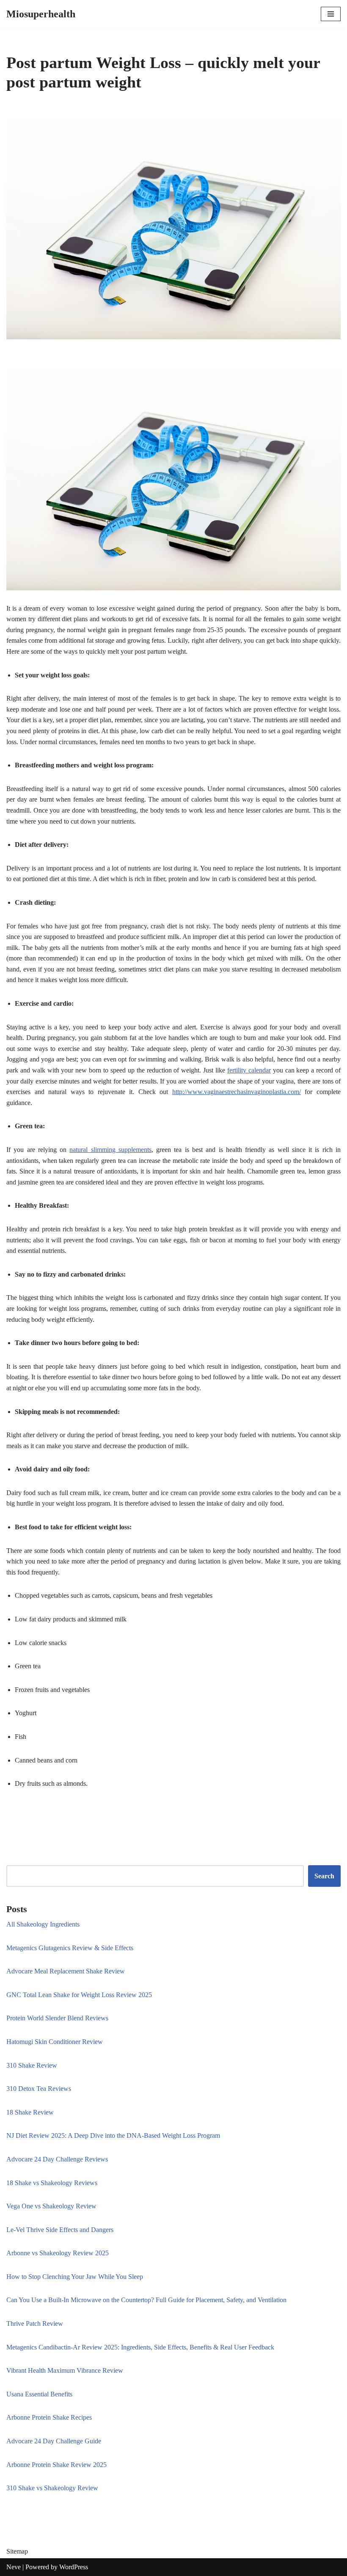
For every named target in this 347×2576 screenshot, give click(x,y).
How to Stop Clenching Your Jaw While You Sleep (75, 2277)
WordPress (74, 2567)
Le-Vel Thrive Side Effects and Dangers (60, 2230)
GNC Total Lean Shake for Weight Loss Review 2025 (79, 1995)
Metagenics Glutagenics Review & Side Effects (70, 1948)
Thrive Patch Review (35, 2324)
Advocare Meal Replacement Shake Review (66, 1971)
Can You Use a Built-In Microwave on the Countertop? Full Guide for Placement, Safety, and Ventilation (146, 2300)
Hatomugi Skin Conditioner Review (55, 2042)
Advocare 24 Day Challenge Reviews (57, 2159)
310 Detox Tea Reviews (39, 2089)
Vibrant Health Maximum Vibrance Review (65, 2370)
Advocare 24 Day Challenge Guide (54, 2441)
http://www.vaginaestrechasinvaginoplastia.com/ (237, 1092)
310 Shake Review (32, 2065)
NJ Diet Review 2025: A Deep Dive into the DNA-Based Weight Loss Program (113, 2135)
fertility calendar (249, 1070)
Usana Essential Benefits (39, 2394)
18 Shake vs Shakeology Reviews (52, 2183)
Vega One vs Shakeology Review (51, 2206)
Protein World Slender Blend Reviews (57, 2018)
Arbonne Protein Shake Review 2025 (56, 2465)
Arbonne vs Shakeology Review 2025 (58, 2253)
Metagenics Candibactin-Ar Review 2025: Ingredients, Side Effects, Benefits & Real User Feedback (140, 2347)
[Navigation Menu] (331, 14)
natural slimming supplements (110, 1150)
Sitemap (17, 2551)
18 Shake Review (30, 2112)
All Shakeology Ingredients (43, 1924)
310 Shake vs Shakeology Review (52, 2488)
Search (324, 1876)
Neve (14, 2567)
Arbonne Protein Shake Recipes (49, 2417)
